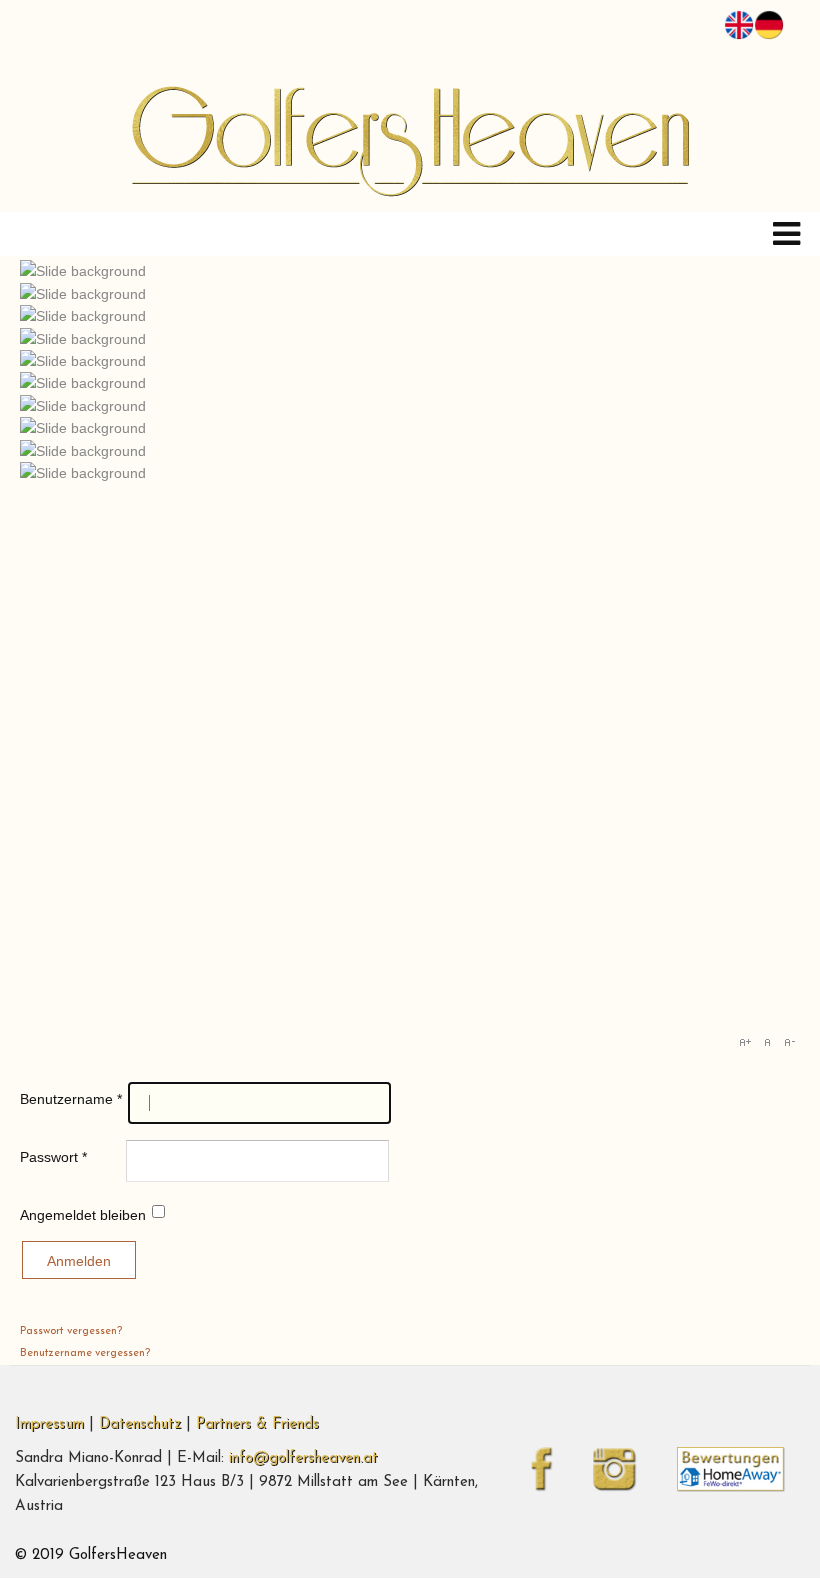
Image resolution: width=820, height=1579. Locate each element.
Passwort (53, 1157)
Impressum (49, 1424)
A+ (745, 1042)
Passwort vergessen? (71, 1331)
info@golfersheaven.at (303, 1458)
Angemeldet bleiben (83, 1215)
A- (789, 1042)
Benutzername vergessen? (85, 1353)
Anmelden (79, 1261)
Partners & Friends (257, 1424)
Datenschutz (140, 1424)
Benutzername (71, 1099)
